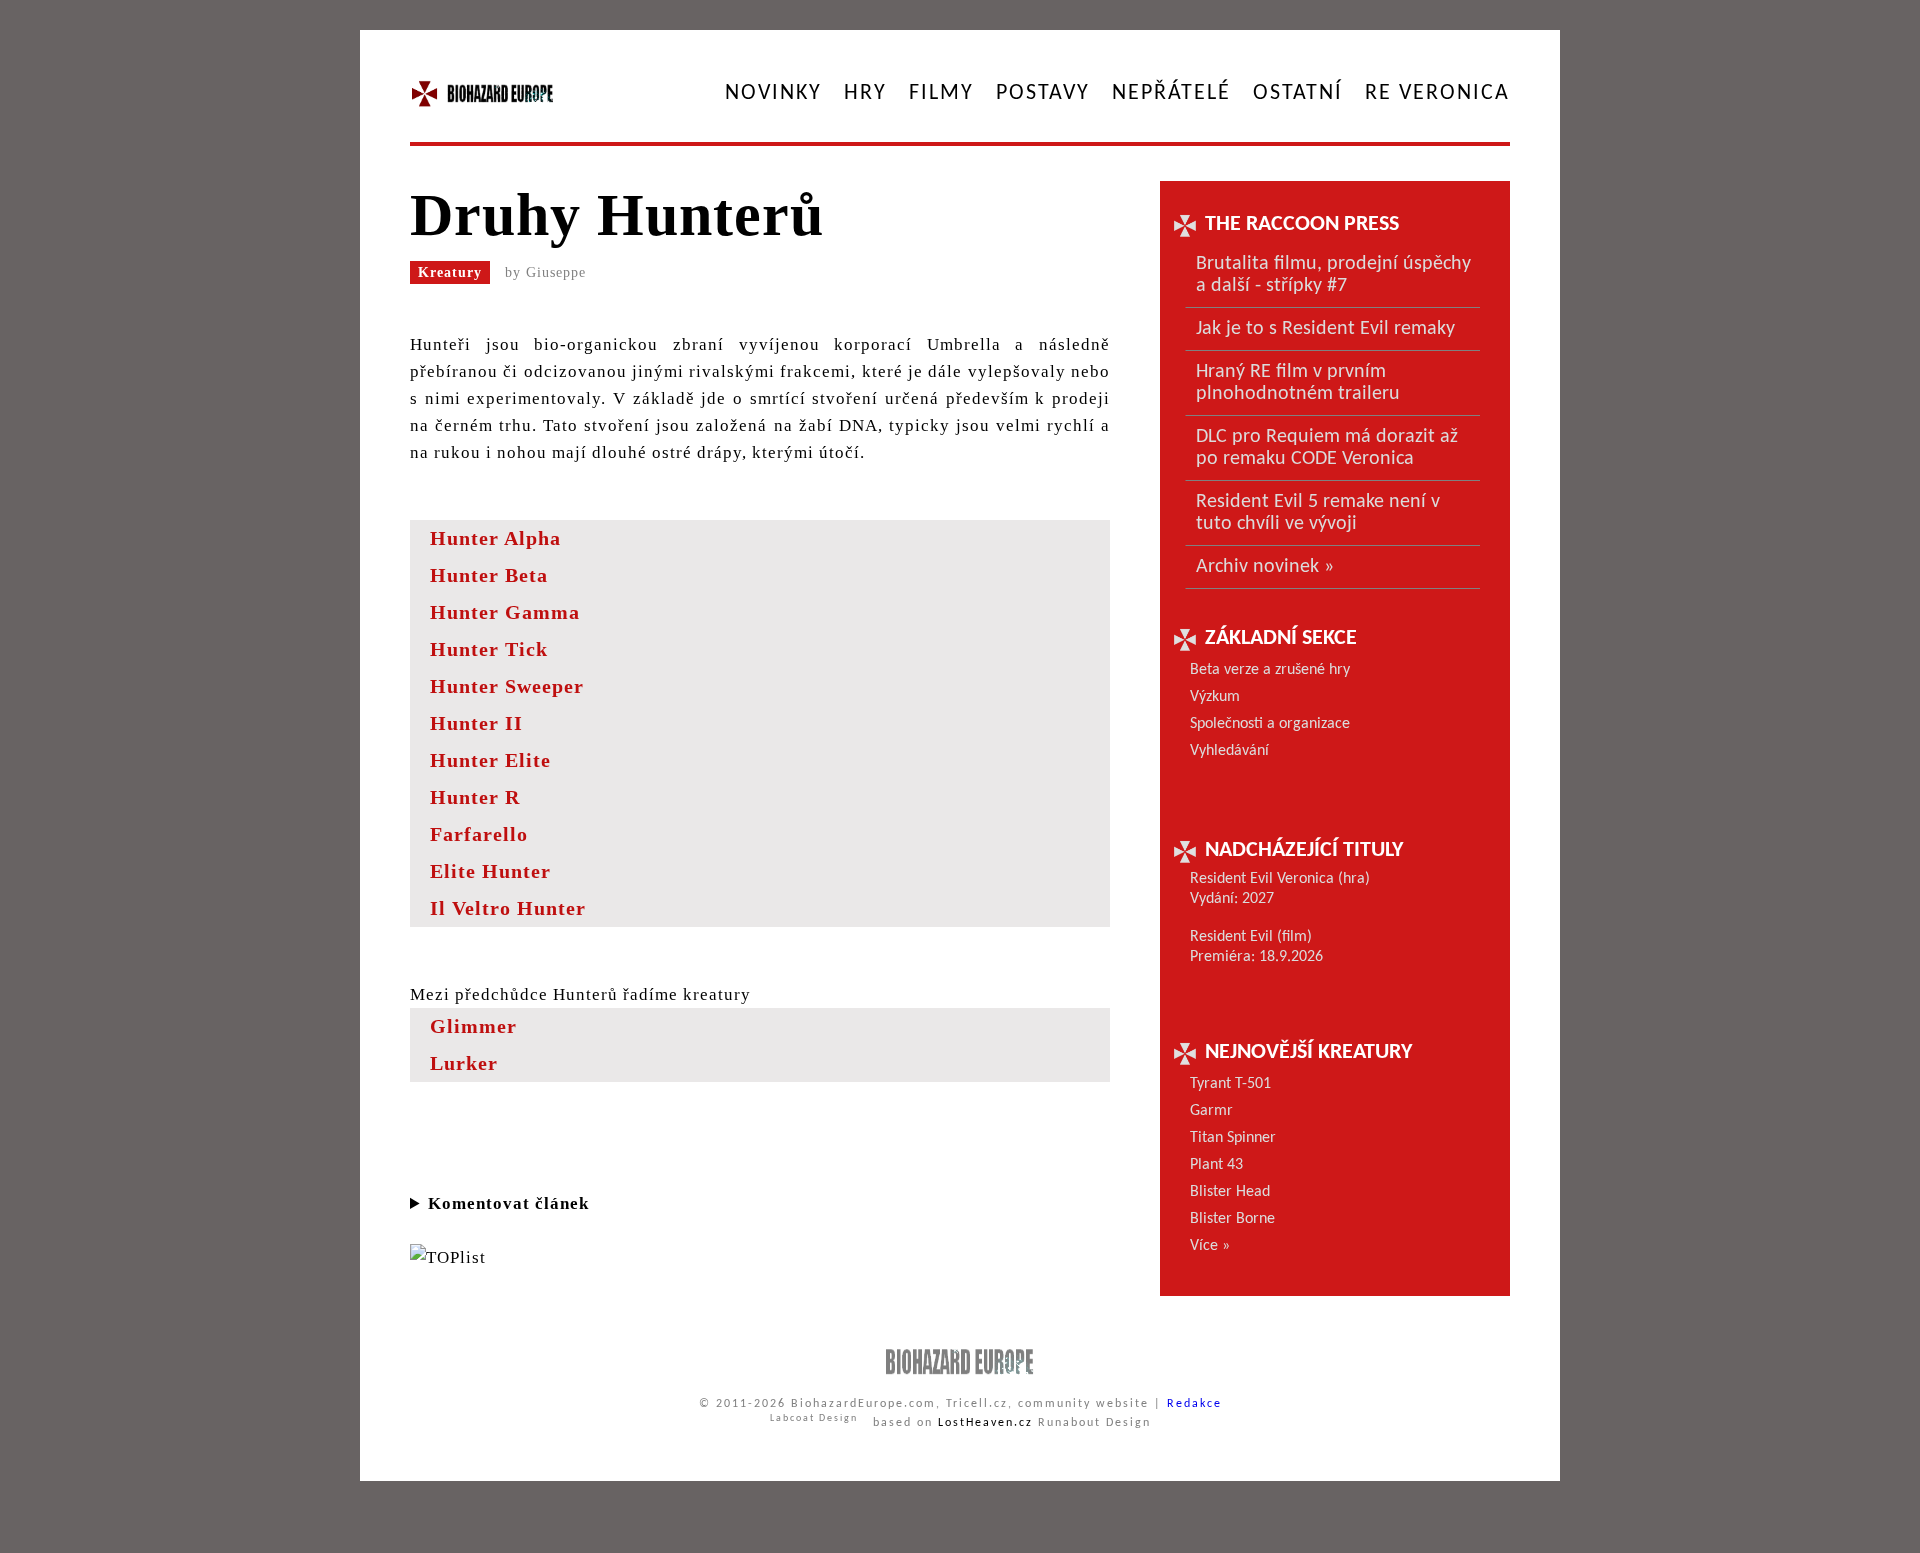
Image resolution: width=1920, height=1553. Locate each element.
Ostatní (1298, 93)
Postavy (1043, 93)
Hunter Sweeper (507, 686)
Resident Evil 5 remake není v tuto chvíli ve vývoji (1318, 513)
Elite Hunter (490, 871)
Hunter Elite (490, 760)
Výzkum (1215, 697)
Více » (1210, 1246)
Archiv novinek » (1265, 567)
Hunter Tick (489, 649)
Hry (865, 93)
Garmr (1211, 1111)
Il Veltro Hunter (508, 908)
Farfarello (479, 834)
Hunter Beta (489, 575)
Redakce (1194, 1404)
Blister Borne (1232, 1219)
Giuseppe (556, 272)
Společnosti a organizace (1270, 724)
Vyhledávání (1229, 751)
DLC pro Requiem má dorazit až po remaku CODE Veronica (1327, 448)
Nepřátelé (1171, 93)
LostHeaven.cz (985, 1423)
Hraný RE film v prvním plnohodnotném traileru (1298, 383)
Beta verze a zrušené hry (1270, 670)
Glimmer (473, 1026)
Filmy (941, 93)
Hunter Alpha (495, 538)
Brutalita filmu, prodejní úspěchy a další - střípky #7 (1333, 275)
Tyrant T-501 (1230, 1084)
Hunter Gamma (505, 612)
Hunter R (475, 797)
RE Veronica (1437, 93)
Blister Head (1230, 1192)
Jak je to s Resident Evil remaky (1325, 329)
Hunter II (476, 723)
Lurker (464, 1063)
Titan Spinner (1233, 1138)
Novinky (773, 93)
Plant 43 (1216, 1165)
